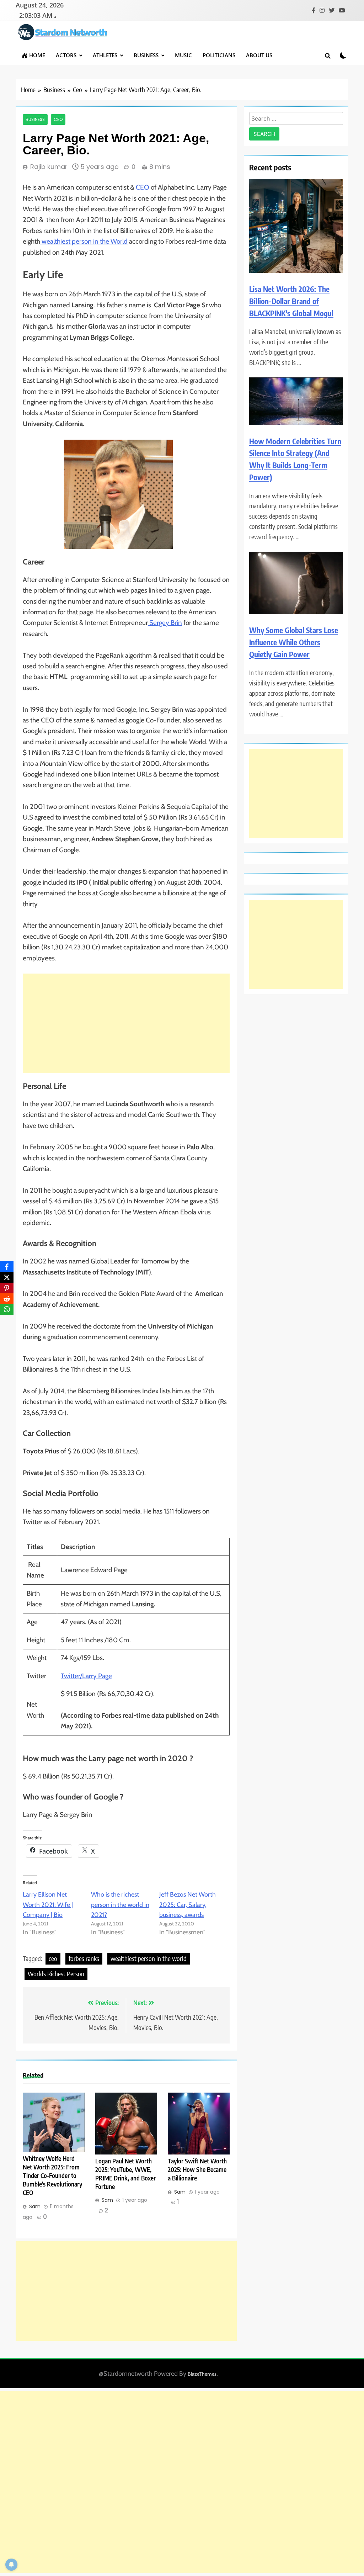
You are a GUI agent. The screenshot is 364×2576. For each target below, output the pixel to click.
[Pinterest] (7, 1288)
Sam (35, 2206)
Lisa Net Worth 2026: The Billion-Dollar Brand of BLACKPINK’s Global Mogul (291, 301)
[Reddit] (7, 1299)
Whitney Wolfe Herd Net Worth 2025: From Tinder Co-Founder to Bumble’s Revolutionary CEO (52, 2175)
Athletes (105, 55)
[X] (7, 1277)
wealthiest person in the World (84, 241)
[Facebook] (7, 1267)
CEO (143, 187)
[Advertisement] (126, 1023)
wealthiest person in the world (149, 1958)
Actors (66, 55)
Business (146, 55)
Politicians (219, 55)
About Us (259, 55)
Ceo (58, 120)
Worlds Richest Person (56, 1974)
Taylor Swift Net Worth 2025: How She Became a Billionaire (197, 2169)
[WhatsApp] (7, 1309)
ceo (53, 1958)
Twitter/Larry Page (86, 1676)
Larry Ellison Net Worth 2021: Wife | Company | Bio (48, 1905)
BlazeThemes (202, 2374)
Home (37, 55)
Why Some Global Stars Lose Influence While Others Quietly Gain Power (294, 642)
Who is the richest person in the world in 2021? (120, 1905)
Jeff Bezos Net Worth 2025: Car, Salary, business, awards (188, 1905)
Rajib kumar (49, 167)
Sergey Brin (165, 623)
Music (183, 55)
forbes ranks (84, 1958)
